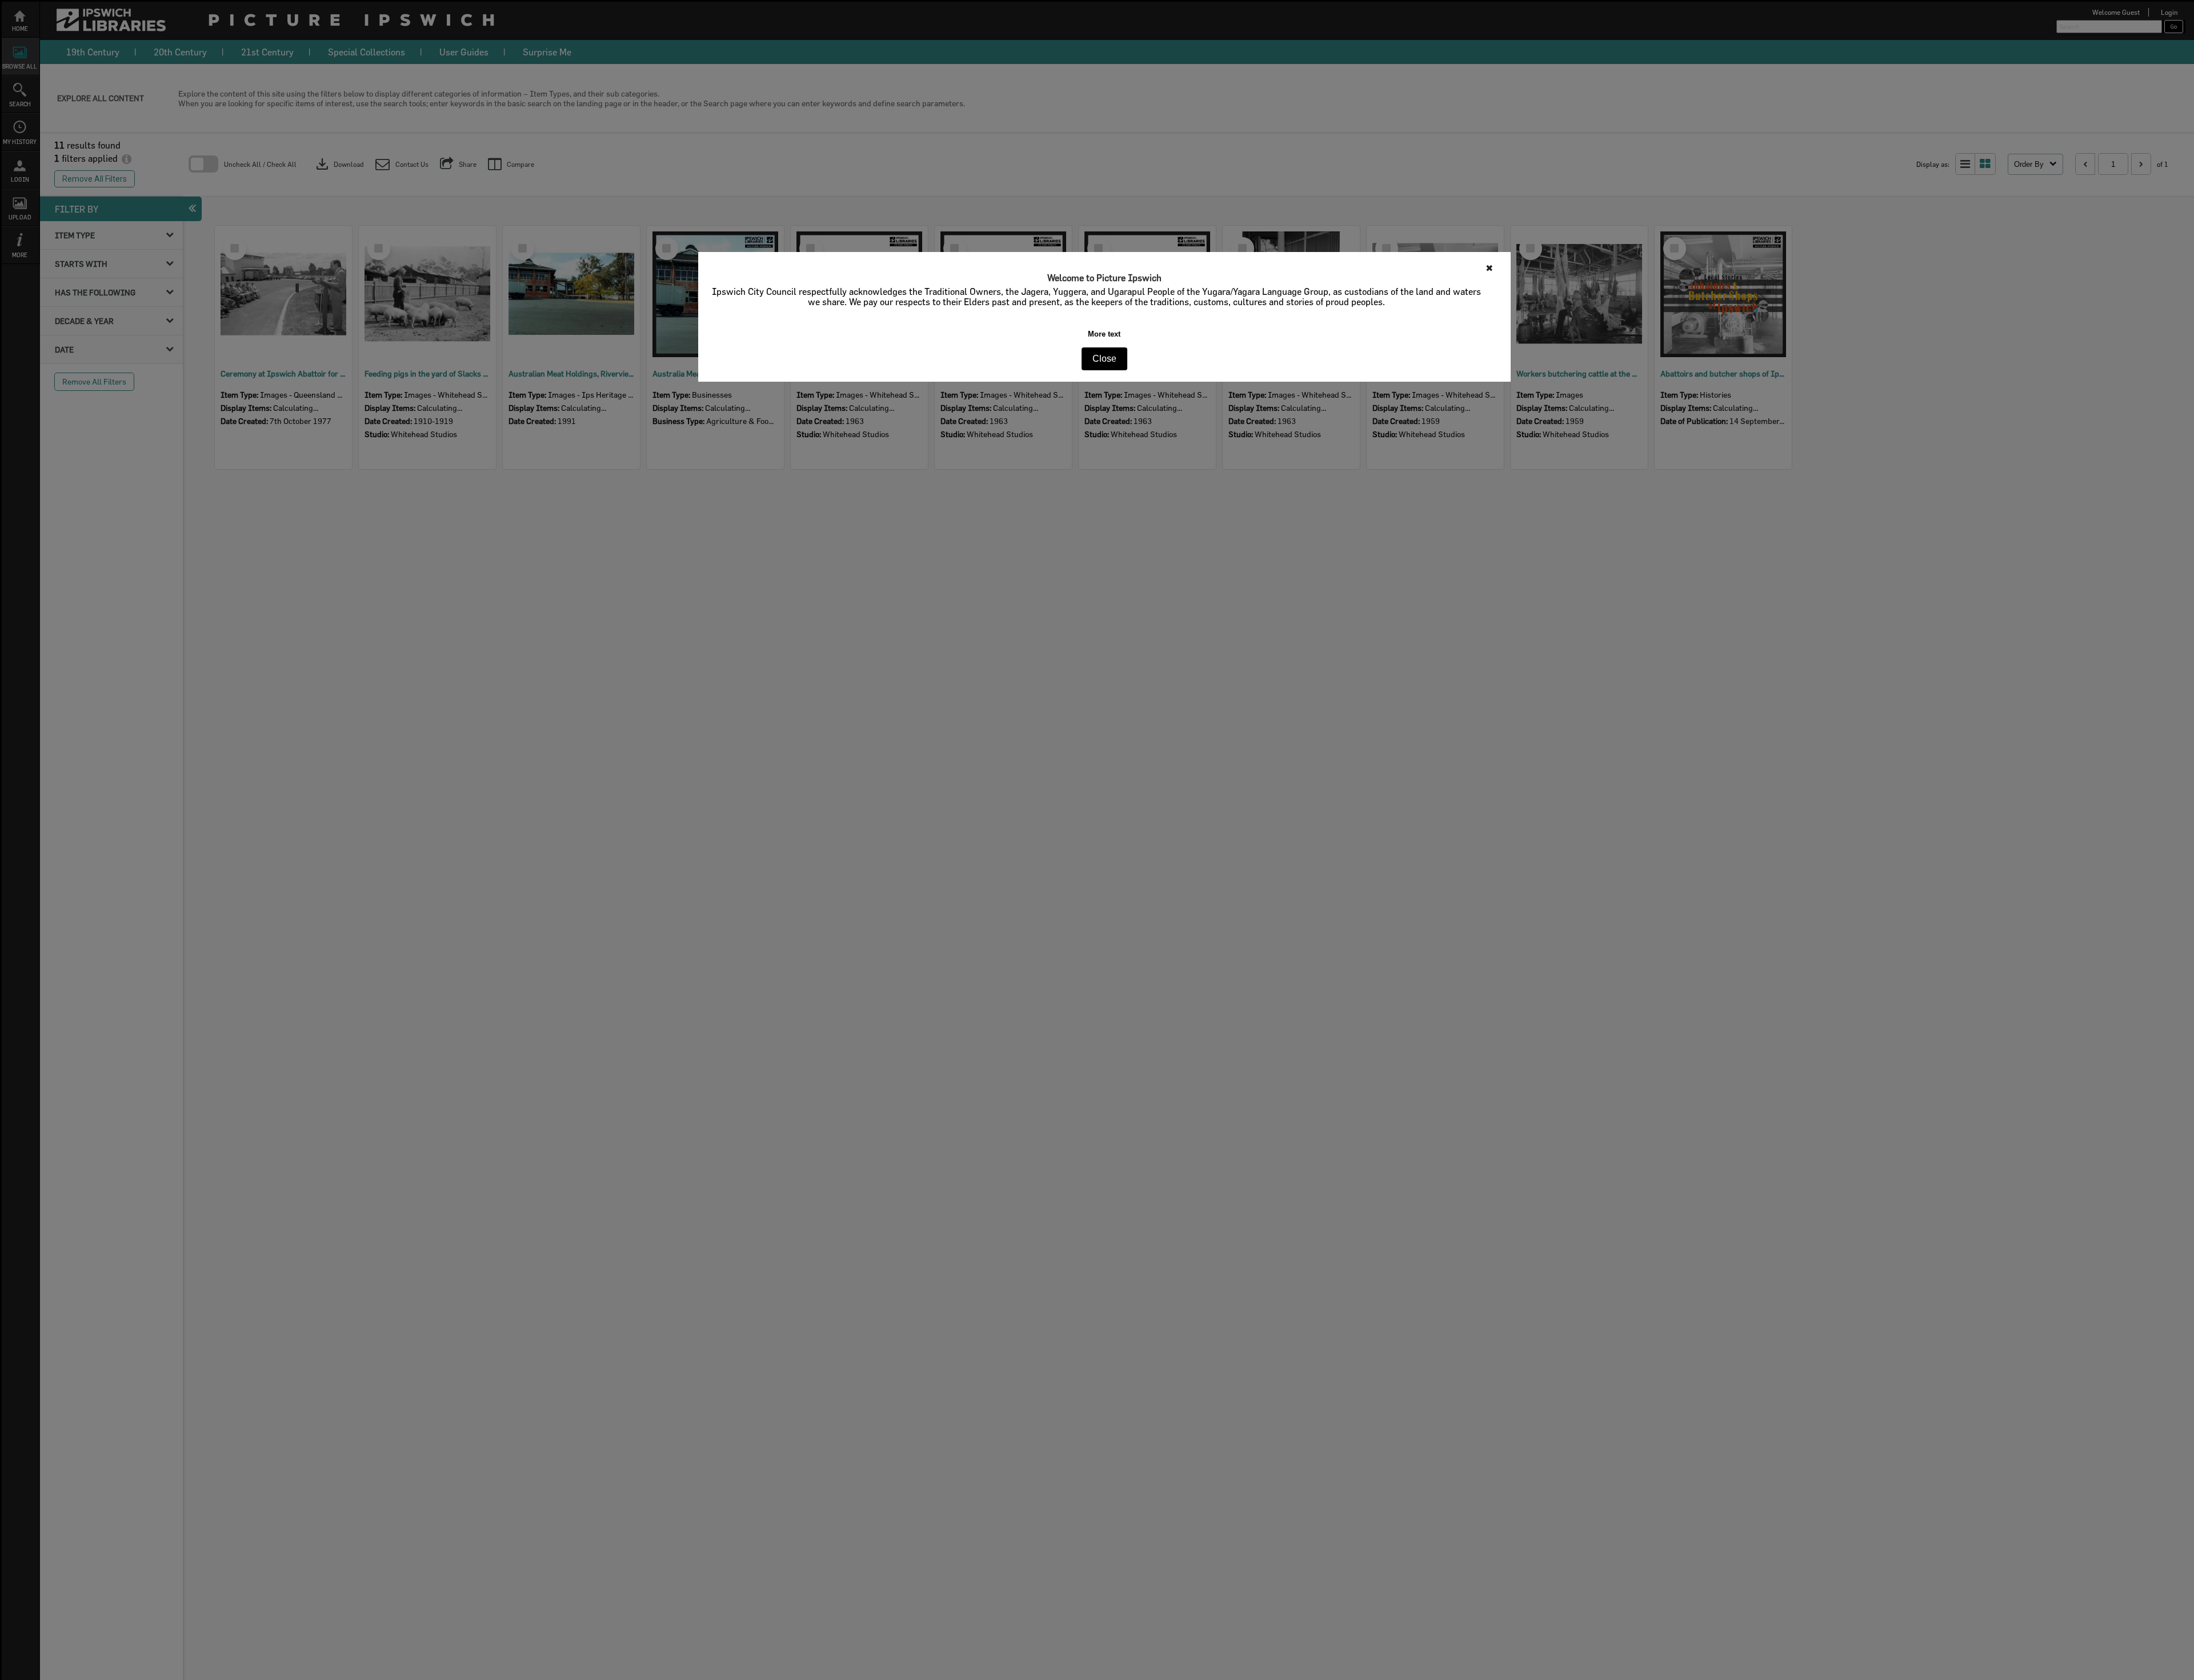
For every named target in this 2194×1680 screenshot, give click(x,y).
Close (1104, 359)
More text (1104, 334)
